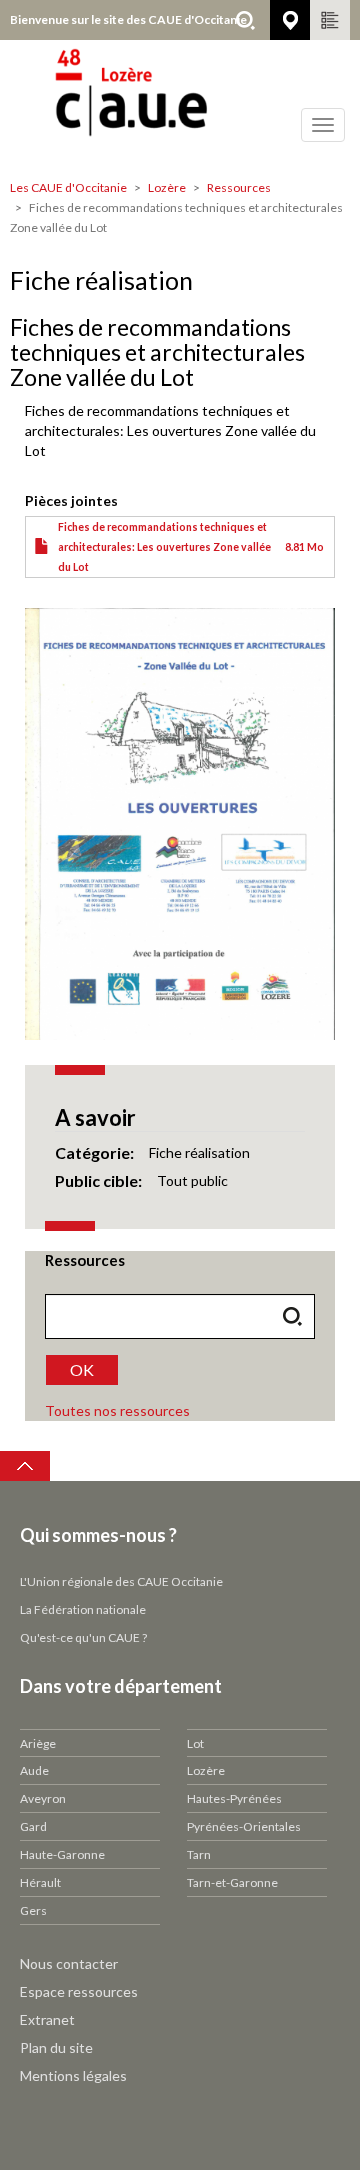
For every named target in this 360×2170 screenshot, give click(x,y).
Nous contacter (69, 1963)
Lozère (167, 187)
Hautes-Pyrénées (234, 1798)
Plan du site (56, 2047)
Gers (33, 1910)
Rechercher (245, 20)
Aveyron (43, 1798)
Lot (195, 1743)
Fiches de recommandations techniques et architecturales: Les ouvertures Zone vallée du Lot (164, 547)
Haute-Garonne (62, 1854)
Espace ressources (79, 1991)
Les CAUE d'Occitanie (68, 187)
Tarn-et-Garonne (232, 1882)
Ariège (38, 1743)
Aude (34, 1770)
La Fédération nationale (83, 1609)
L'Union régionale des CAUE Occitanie (121, 1581)
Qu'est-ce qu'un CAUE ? (83, 1637)
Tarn (199, 1854)
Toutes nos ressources (117, 1410)
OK (82, 1369)
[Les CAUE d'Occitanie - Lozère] (180, 105)
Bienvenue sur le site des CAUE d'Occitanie (128, 19)
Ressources (239, 187)
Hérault (40, 1882)
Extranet (47, 2019)
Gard (33, 1826)
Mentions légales (73, 2075)
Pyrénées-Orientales (244, 1826)
